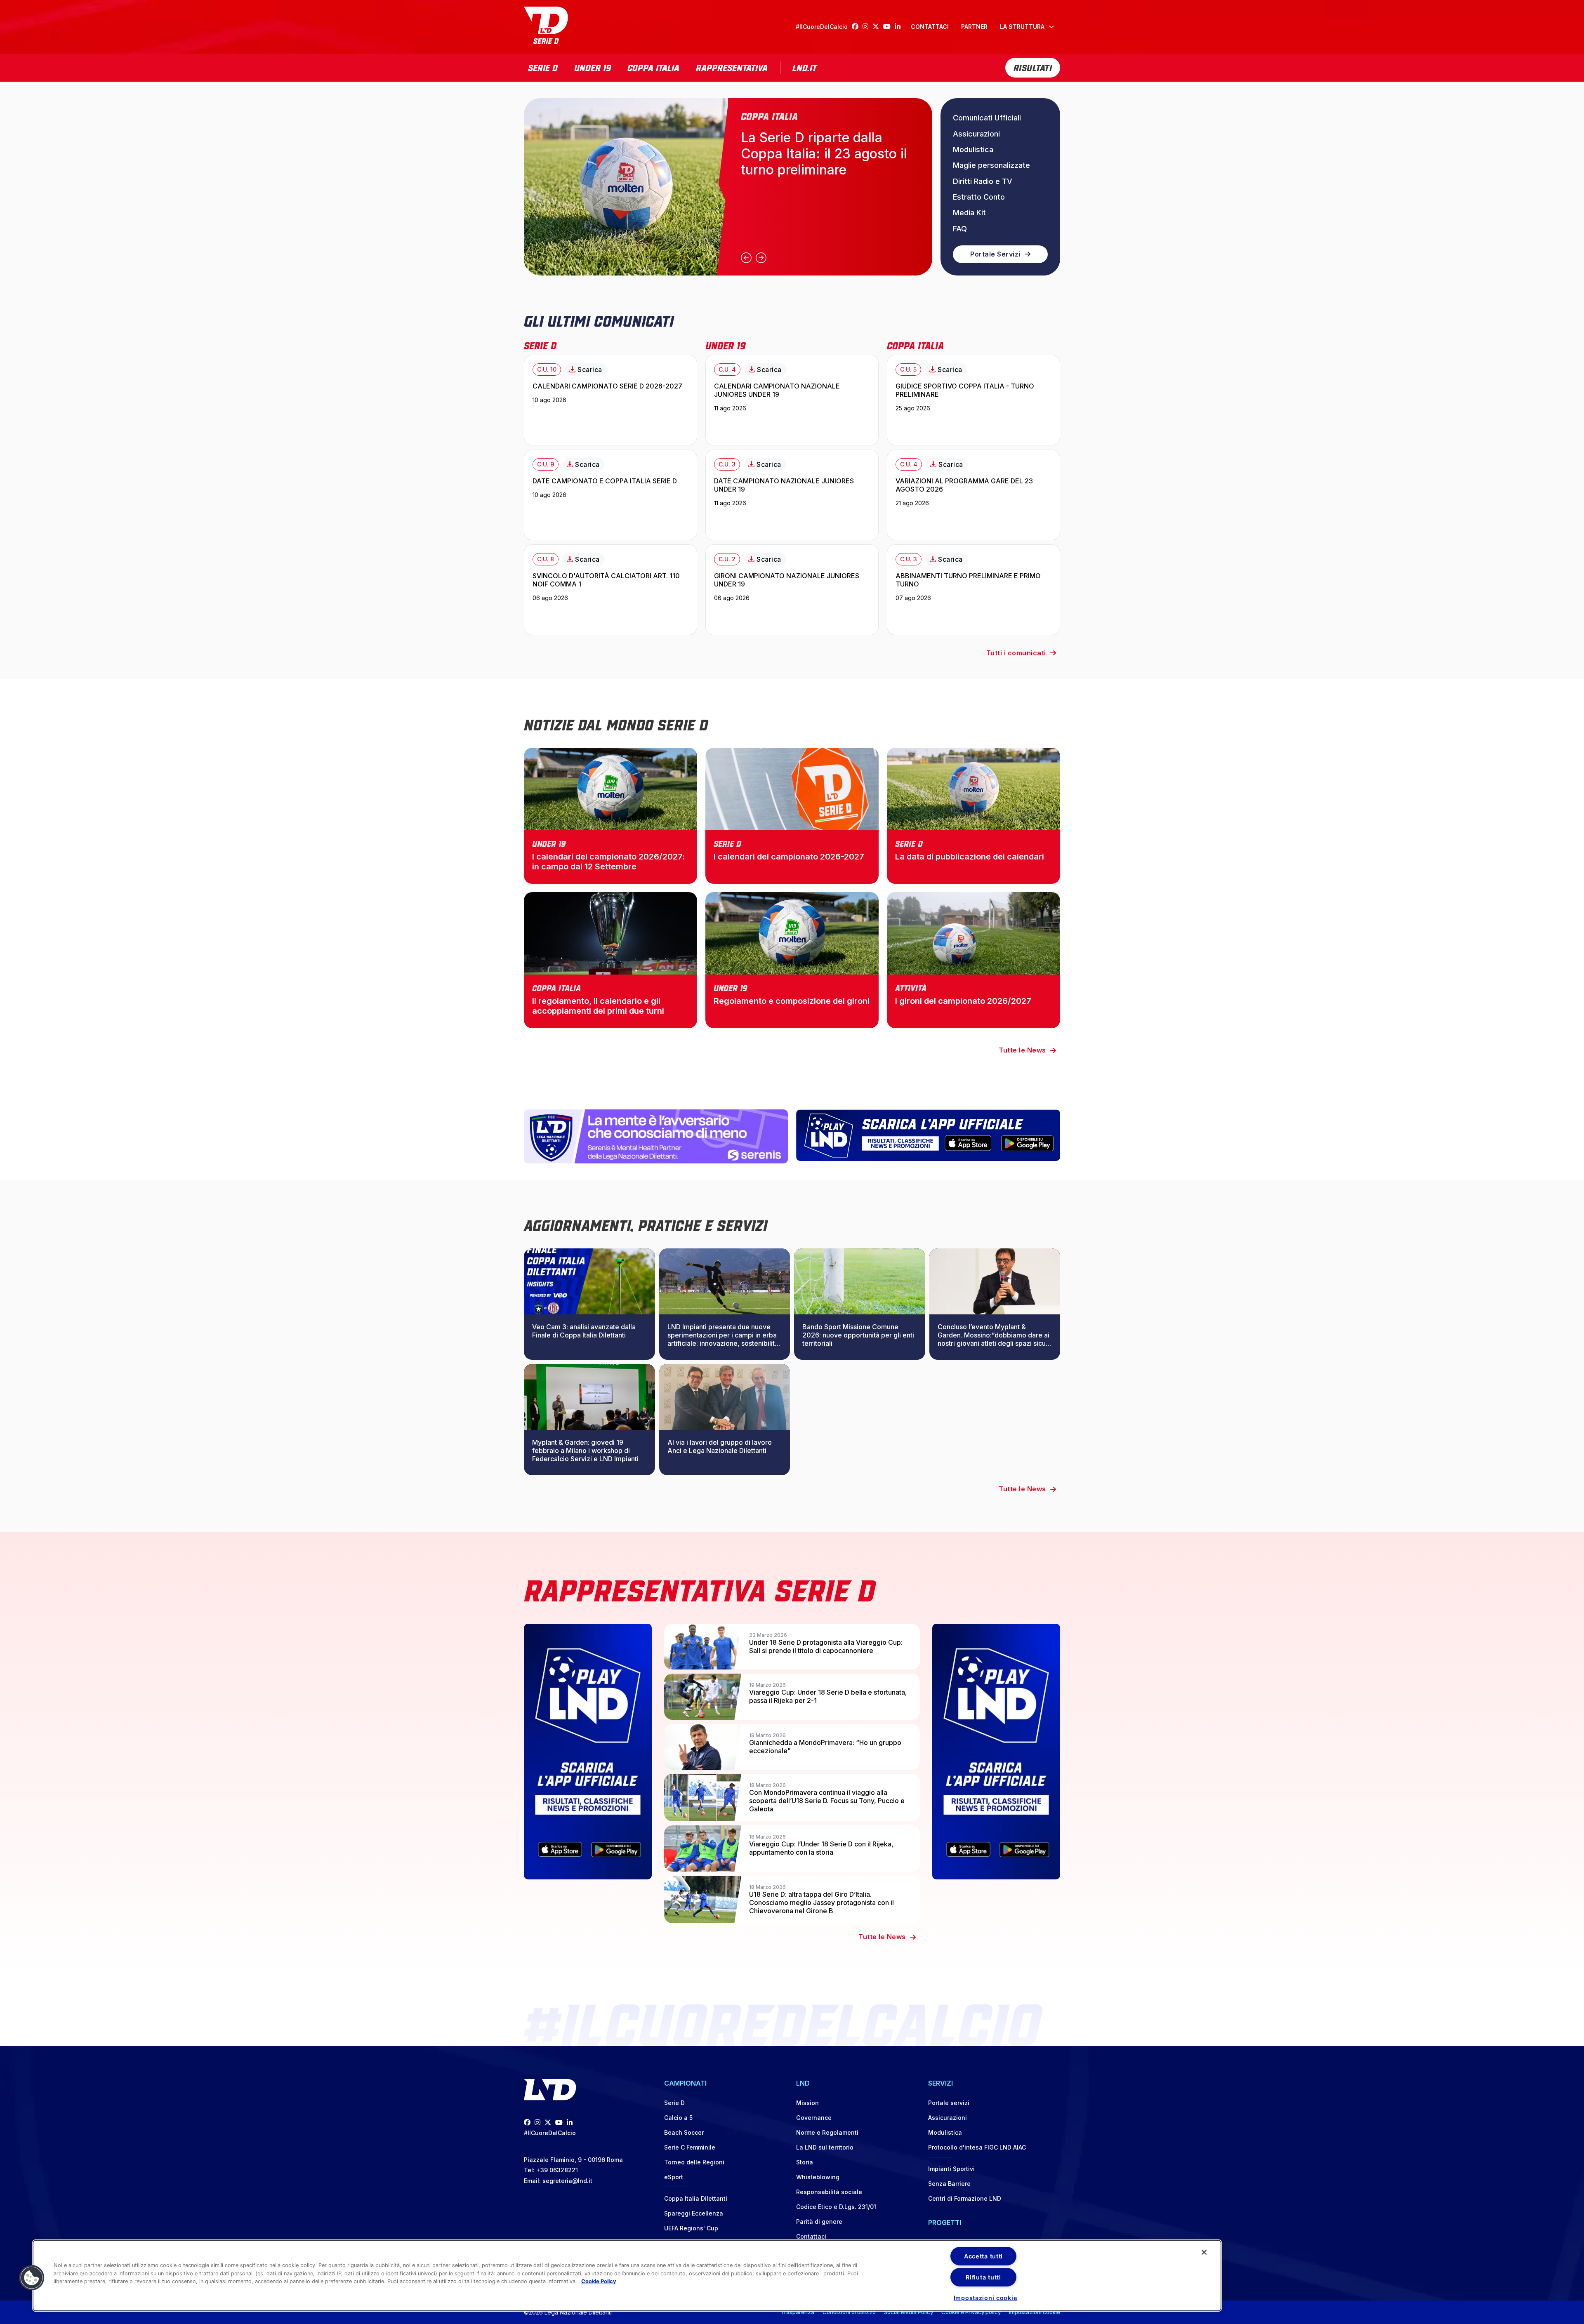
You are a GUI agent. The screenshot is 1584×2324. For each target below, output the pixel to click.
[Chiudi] (1204, 2252)
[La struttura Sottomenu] (1051, 27)
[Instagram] (867, 27)
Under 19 (593, 67)
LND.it (805, 67)
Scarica (590, 370)
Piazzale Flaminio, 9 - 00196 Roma (573, 2160)
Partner (974, 27)
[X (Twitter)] (878, 27)
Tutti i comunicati (1016, 653)
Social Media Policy (909, 2312)
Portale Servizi (995, 254)
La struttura (1022, 27)
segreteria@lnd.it (567, 2181)
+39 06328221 (557, 2170)
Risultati (1033, 67)
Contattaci (930, 27)
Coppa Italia (653, 67)
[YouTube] (889, 27)
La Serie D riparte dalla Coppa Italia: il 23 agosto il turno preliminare (824, 154)
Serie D (543, 67)
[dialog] (627, 2276)
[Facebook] (857, 27)
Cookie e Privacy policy (971, 2312)
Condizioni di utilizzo (849, 2312)
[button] (32, 2278)
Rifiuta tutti (983, 2277)
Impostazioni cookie (1035, 2312)
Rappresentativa (732, 67)
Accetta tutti (983, 2256)
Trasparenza (798, 2312)
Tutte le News (1022, 1050)
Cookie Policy (599, 2281)
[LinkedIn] (900, 27)
